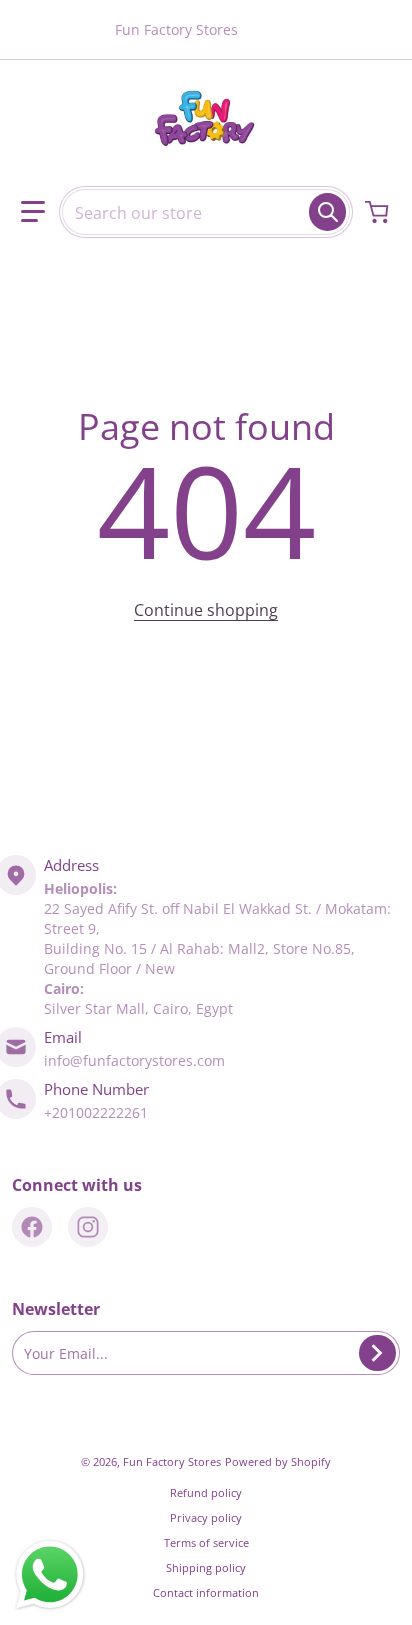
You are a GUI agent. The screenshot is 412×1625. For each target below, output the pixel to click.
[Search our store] (327, 212)
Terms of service (206, 1542)
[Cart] (379, 212)
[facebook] (32, 1227)
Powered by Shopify (278, 1461)
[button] (33, 212)
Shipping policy (206, 1567)
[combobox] (206, 212)
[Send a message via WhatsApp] (50, 1575)
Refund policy (206, 1492)
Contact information (206, 1592)
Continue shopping (206, 610)
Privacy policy (206, 1517)
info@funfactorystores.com (134, 1060)
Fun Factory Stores (172, 1461)
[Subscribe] (377, 1353)
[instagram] (88, 1227)
